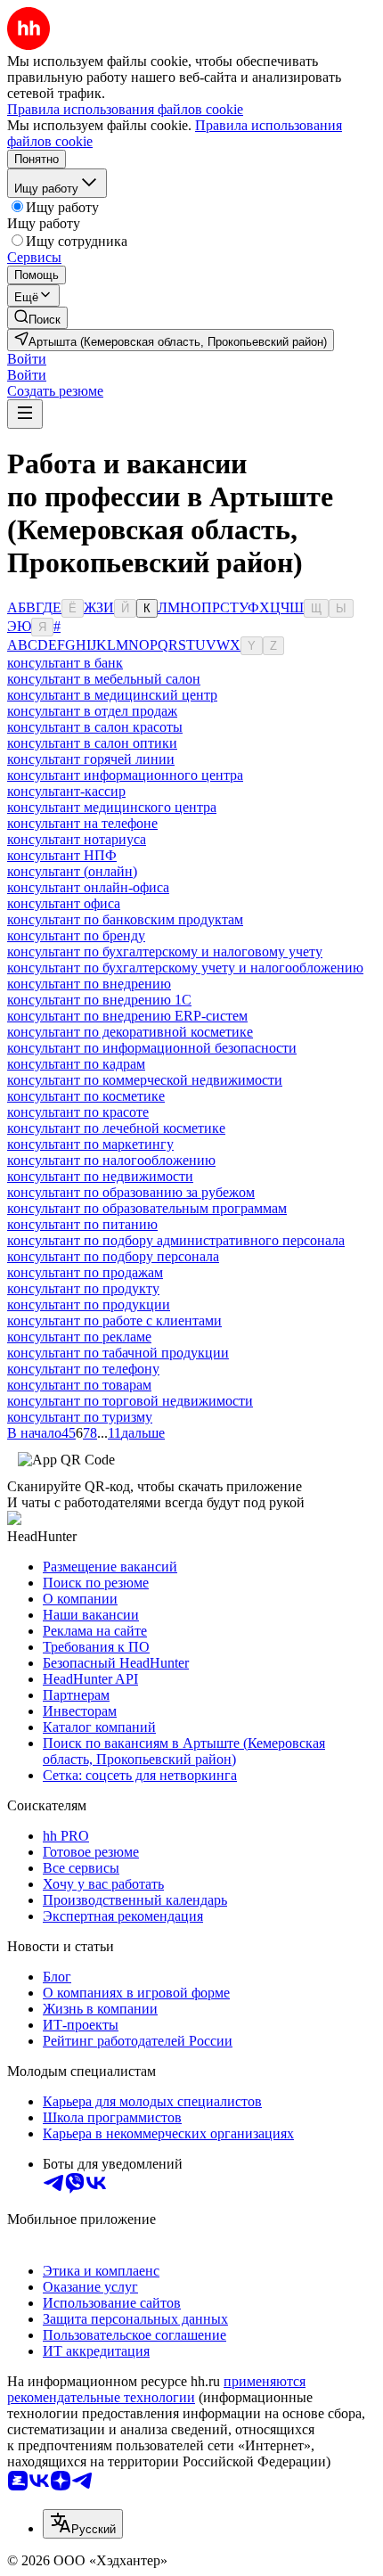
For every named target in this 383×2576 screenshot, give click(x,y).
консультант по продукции (89, 1304)
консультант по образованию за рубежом (131, 1192)
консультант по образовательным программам (147, 1208)
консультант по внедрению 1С (99, 1000)
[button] (27, 359)
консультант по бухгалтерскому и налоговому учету (165, 952)
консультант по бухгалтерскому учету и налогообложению (185, 968)
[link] (37, 318)
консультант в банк (65, 663)
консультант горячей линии (91, 759)
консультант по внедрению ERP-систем (127, 1016)
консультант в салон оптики (92, 743)
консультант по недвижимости (100, 1176)
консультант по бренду (76, 935)
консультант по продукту (83, 1288)
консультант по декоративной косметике (130, 1032)
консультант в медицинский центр (112, 695)
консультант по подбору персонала (113, 1256)
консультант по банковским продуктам (125, 919)
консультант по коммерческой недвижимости (145, 1080)
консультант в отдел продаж (92, 711)
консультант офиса (64, 903)
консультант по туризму (80, 1417)
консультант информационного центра (125, 775)
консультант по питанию (82, 1224)
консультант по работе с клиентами (114, 1321)
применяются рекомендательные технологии (156, 2389)
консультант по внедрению (89, 984)
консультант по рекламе (79, 1337)
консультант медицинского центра (112, 807)
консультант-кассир (66, 791)
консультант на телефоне (82, 823)
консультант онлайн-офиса (88, 887)
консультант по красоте (78, 1112)
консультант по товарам (79, 1385)
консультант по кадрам (76, 1064)
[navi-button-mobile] (25, 414)
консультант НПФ (62, 855)
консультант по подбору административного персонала (176, 1240)
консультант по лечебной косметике (116, 1128)
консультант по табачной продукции (118, 1353)
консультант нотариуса (77, 839)
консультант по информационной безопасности (152, 1048)
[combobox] (83, 2524)
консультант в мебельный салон (104, 679)
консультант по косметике (86, 1096)
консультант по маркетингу (90, 1144)
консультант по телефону (83, 1369)
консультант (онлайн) (72, 871)
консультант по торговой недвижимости (130, 1401)
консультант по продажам (85, 1272)
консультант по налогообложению (111, 1160)
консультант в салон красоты (95, 727)
